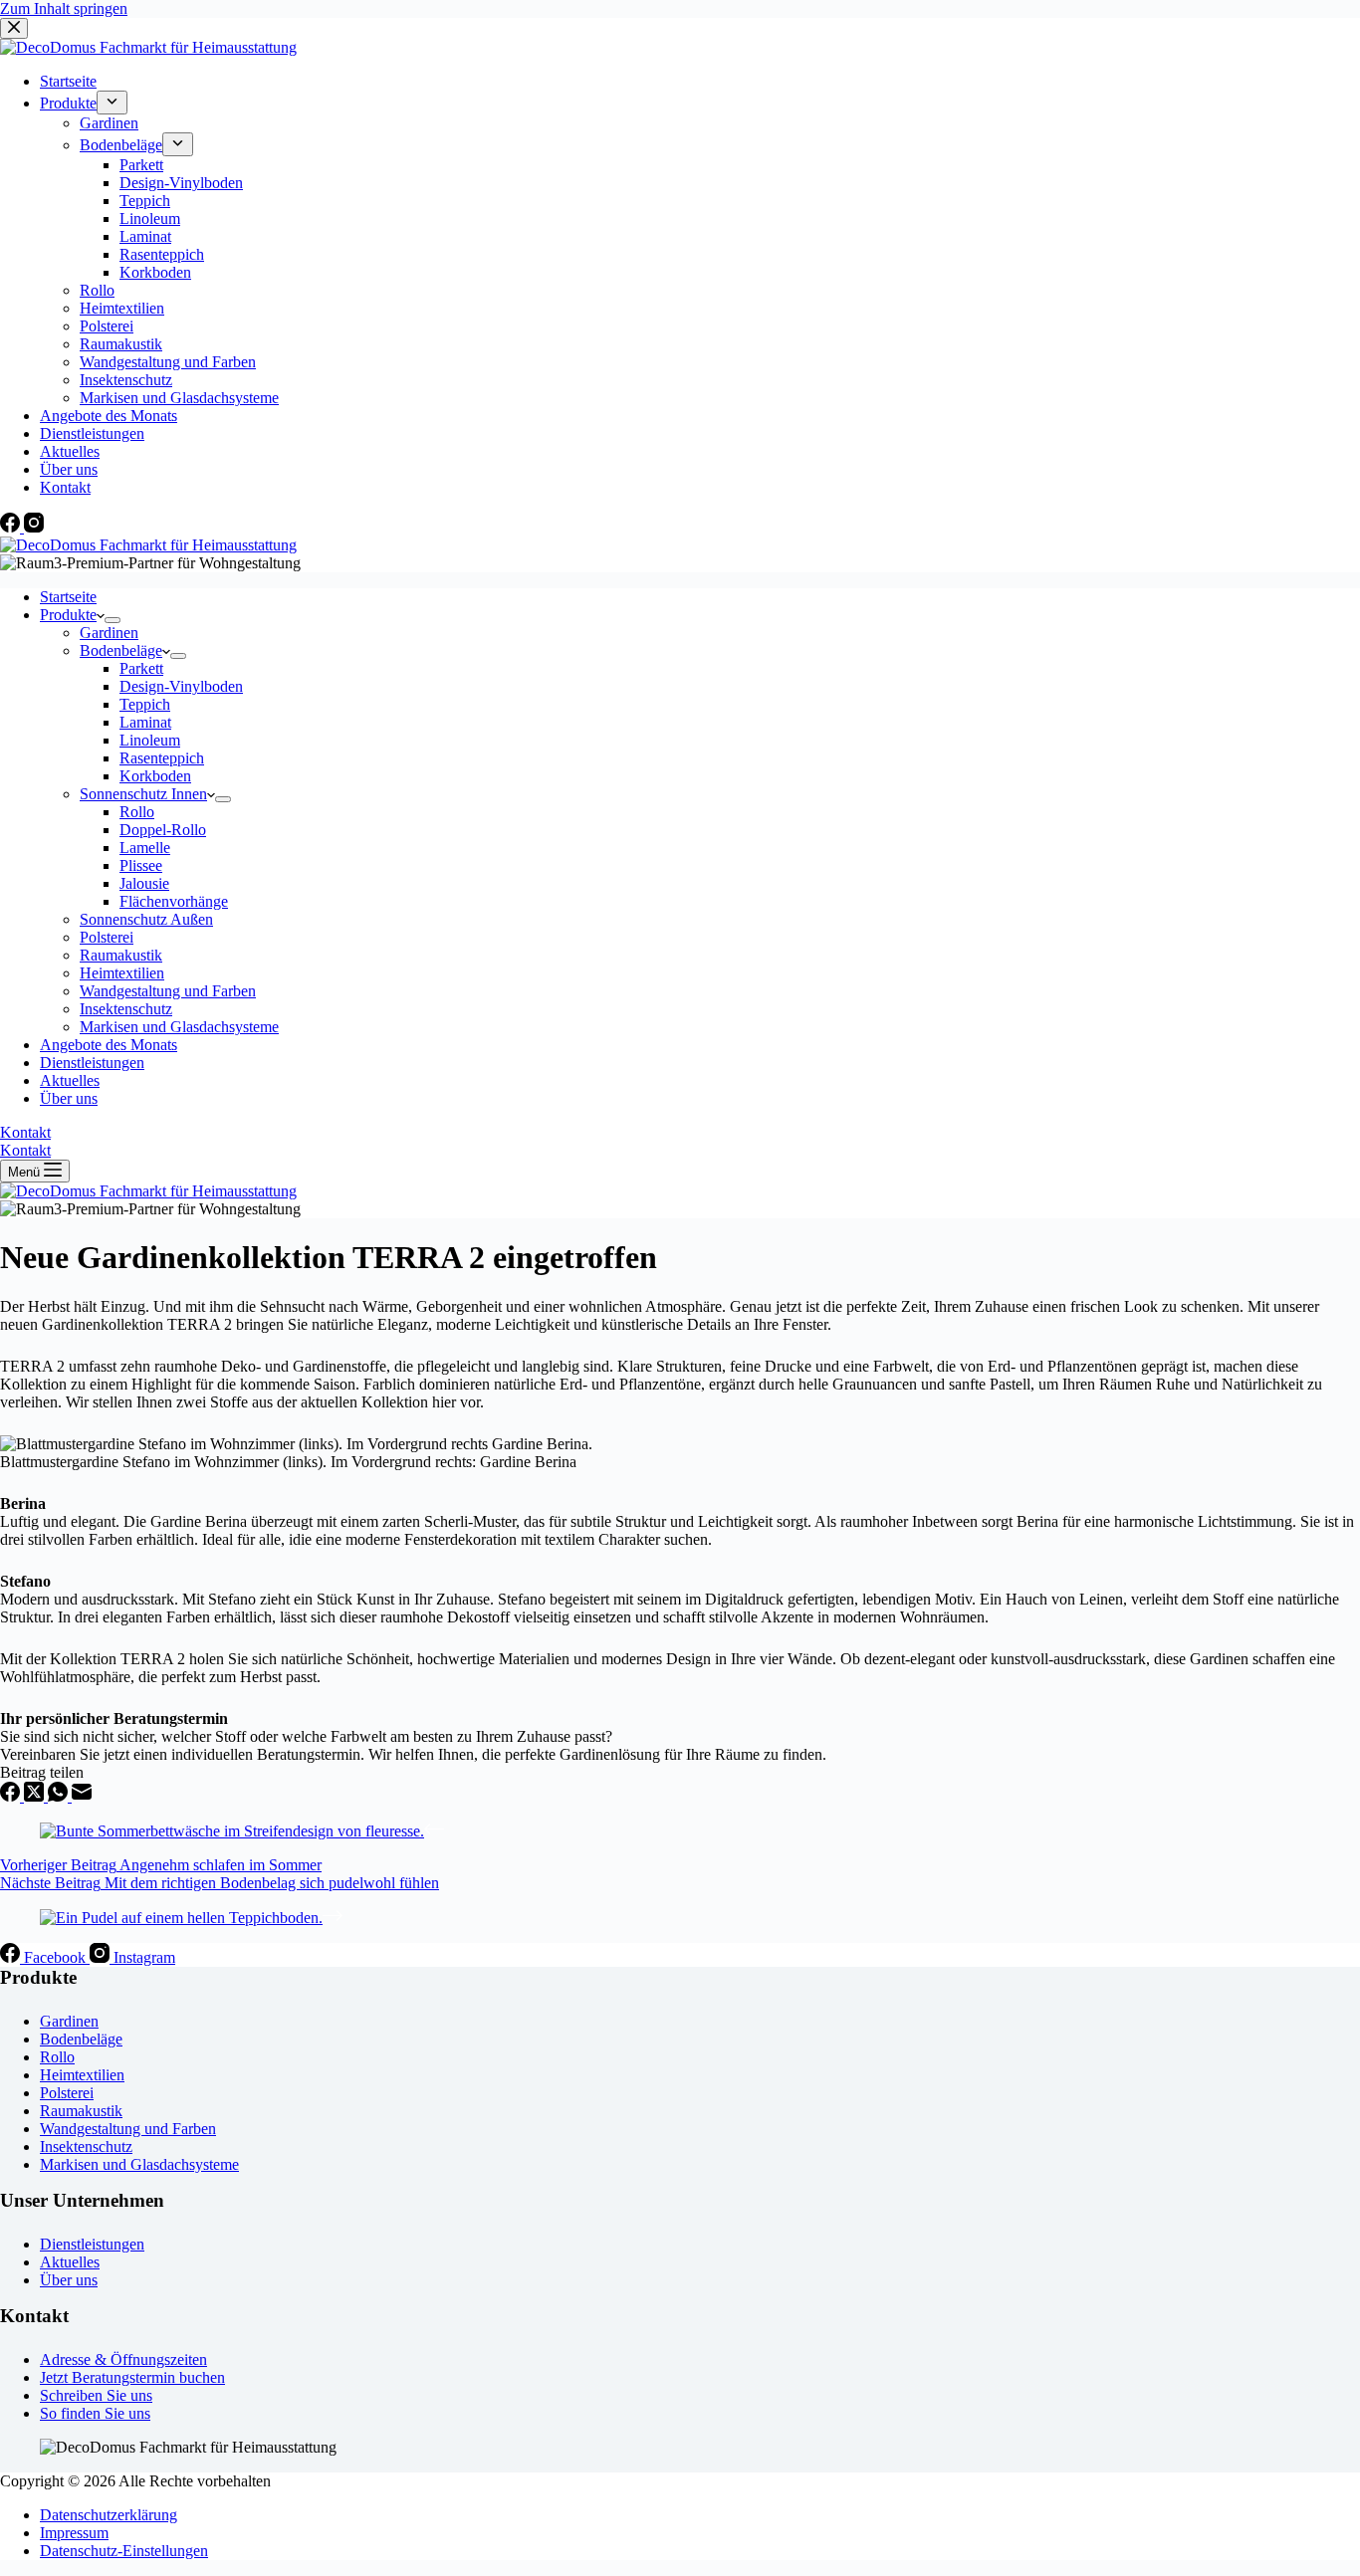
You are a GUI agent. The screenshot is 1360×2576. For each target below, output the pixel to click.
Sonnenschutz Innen (143, 794)
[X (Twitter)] (36, 1796)
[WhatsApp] (60, 1796)
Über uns (69, 1098)
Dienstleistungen (92, 1063)
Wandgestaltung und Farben (168, 991)
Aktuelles (70, 1080)
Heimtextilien (122, 973)
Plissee (141, 865)
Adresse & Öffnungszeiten (123, 2360)
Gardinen (109, 633)
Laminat (145, 722)
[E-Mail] (82, 1796)
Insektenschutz (126, 1009)
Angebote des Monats (109, 1045)
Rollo (137, 812)
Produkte (68, 615)
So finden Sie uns (95, 2413)
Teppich (145, 704)
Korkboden (155, 776)
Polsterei (107, 937)
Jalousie (144, 883)
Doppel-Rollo (163, 830)
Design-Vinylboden (181, 686)
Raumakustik (121, 955)
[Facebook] (12, 1796)
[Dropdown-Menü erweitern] (113, 620)
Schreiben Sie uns (96, 2395)
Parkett (141, 668)
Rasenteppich (162, 758)
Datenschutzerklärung (109, 2515)
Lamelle (145, 848)
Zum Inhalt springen (64, 8)
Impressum (74, 2533)
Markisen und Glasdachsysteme (179, 1027)
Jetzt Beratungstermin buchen (132, 2377)
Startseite (68, 597)
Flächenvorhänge (174, 901)
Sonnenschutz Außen (146, 919)
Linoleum (150, 740)
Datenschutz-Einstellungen (124, 2551)
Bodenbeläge (121, 650)
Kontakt (25, 1132)
